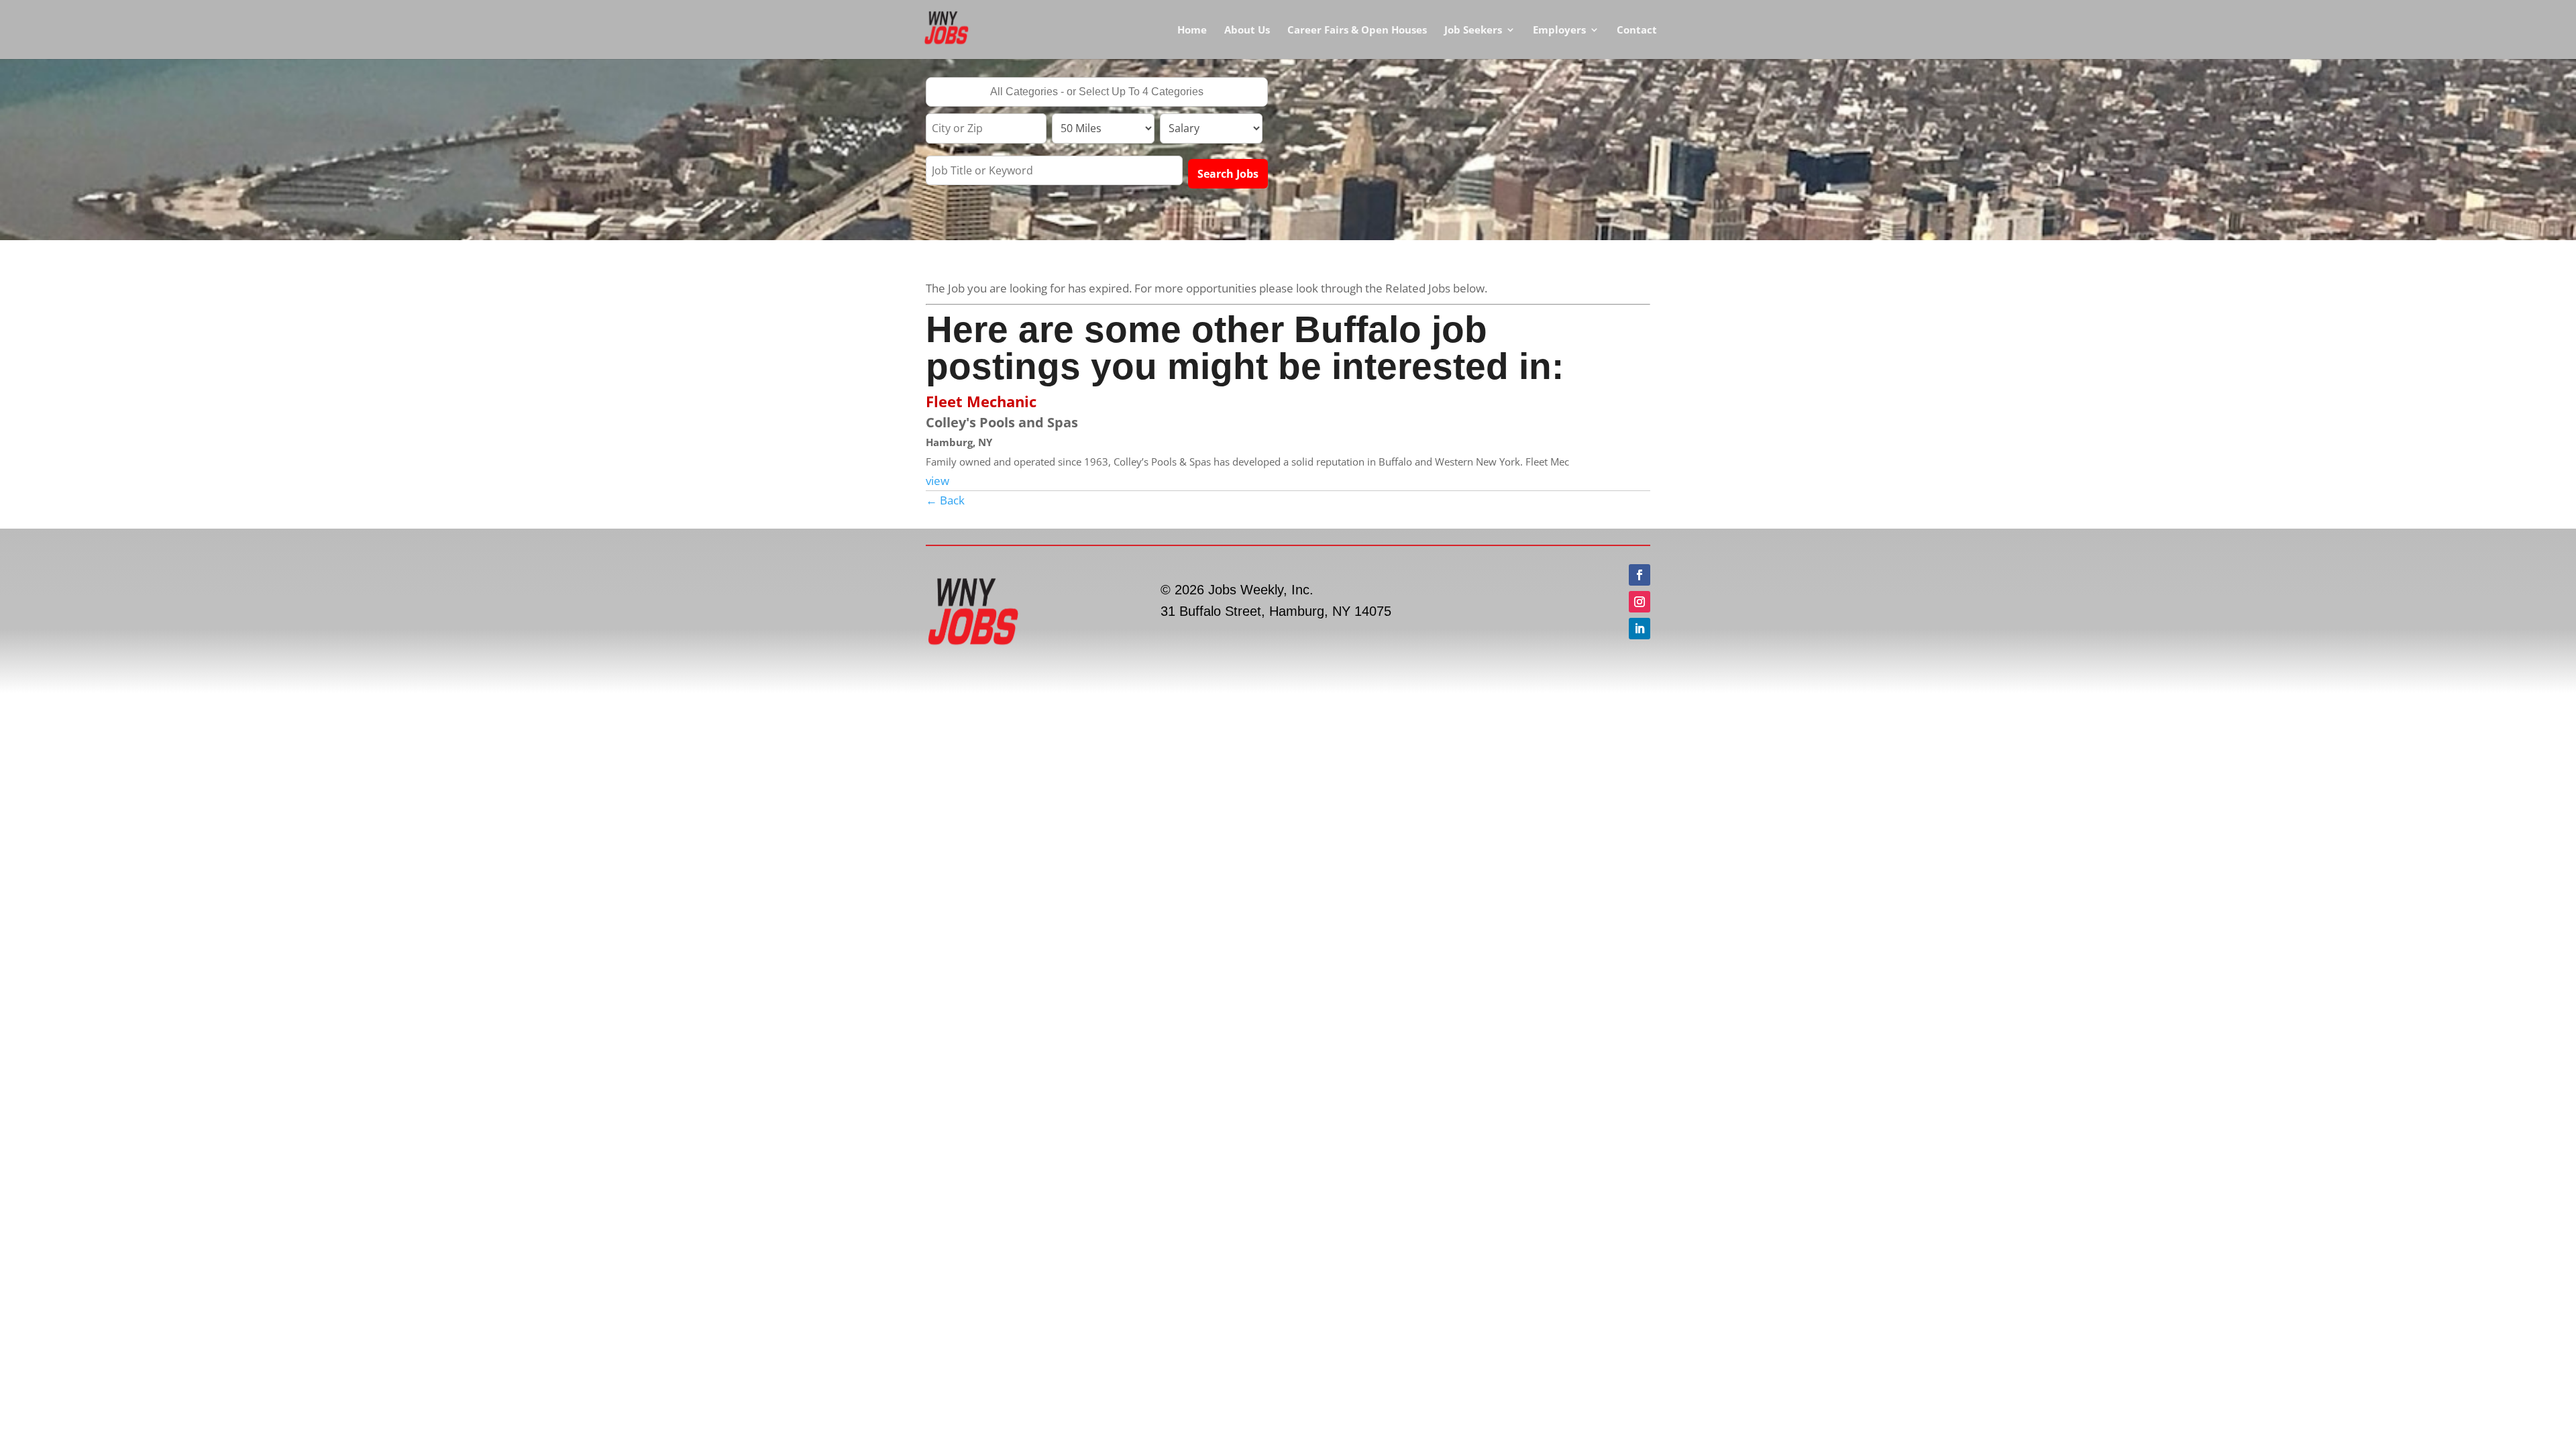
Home (1192, 31)
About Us (1247, 31)
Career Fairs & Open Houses (1357, 31)
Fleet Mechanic (981, 401)
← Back (945, 500)
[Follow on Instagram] (1640, 602)
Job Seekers (1473, 31)
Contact (1637, 31)
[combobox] (1097, 92)
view (937, 481)
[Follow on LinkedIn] (1640, 629)
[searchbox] (1097, 93)
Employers (1559, 31)
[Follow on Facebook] (1640, 575)
